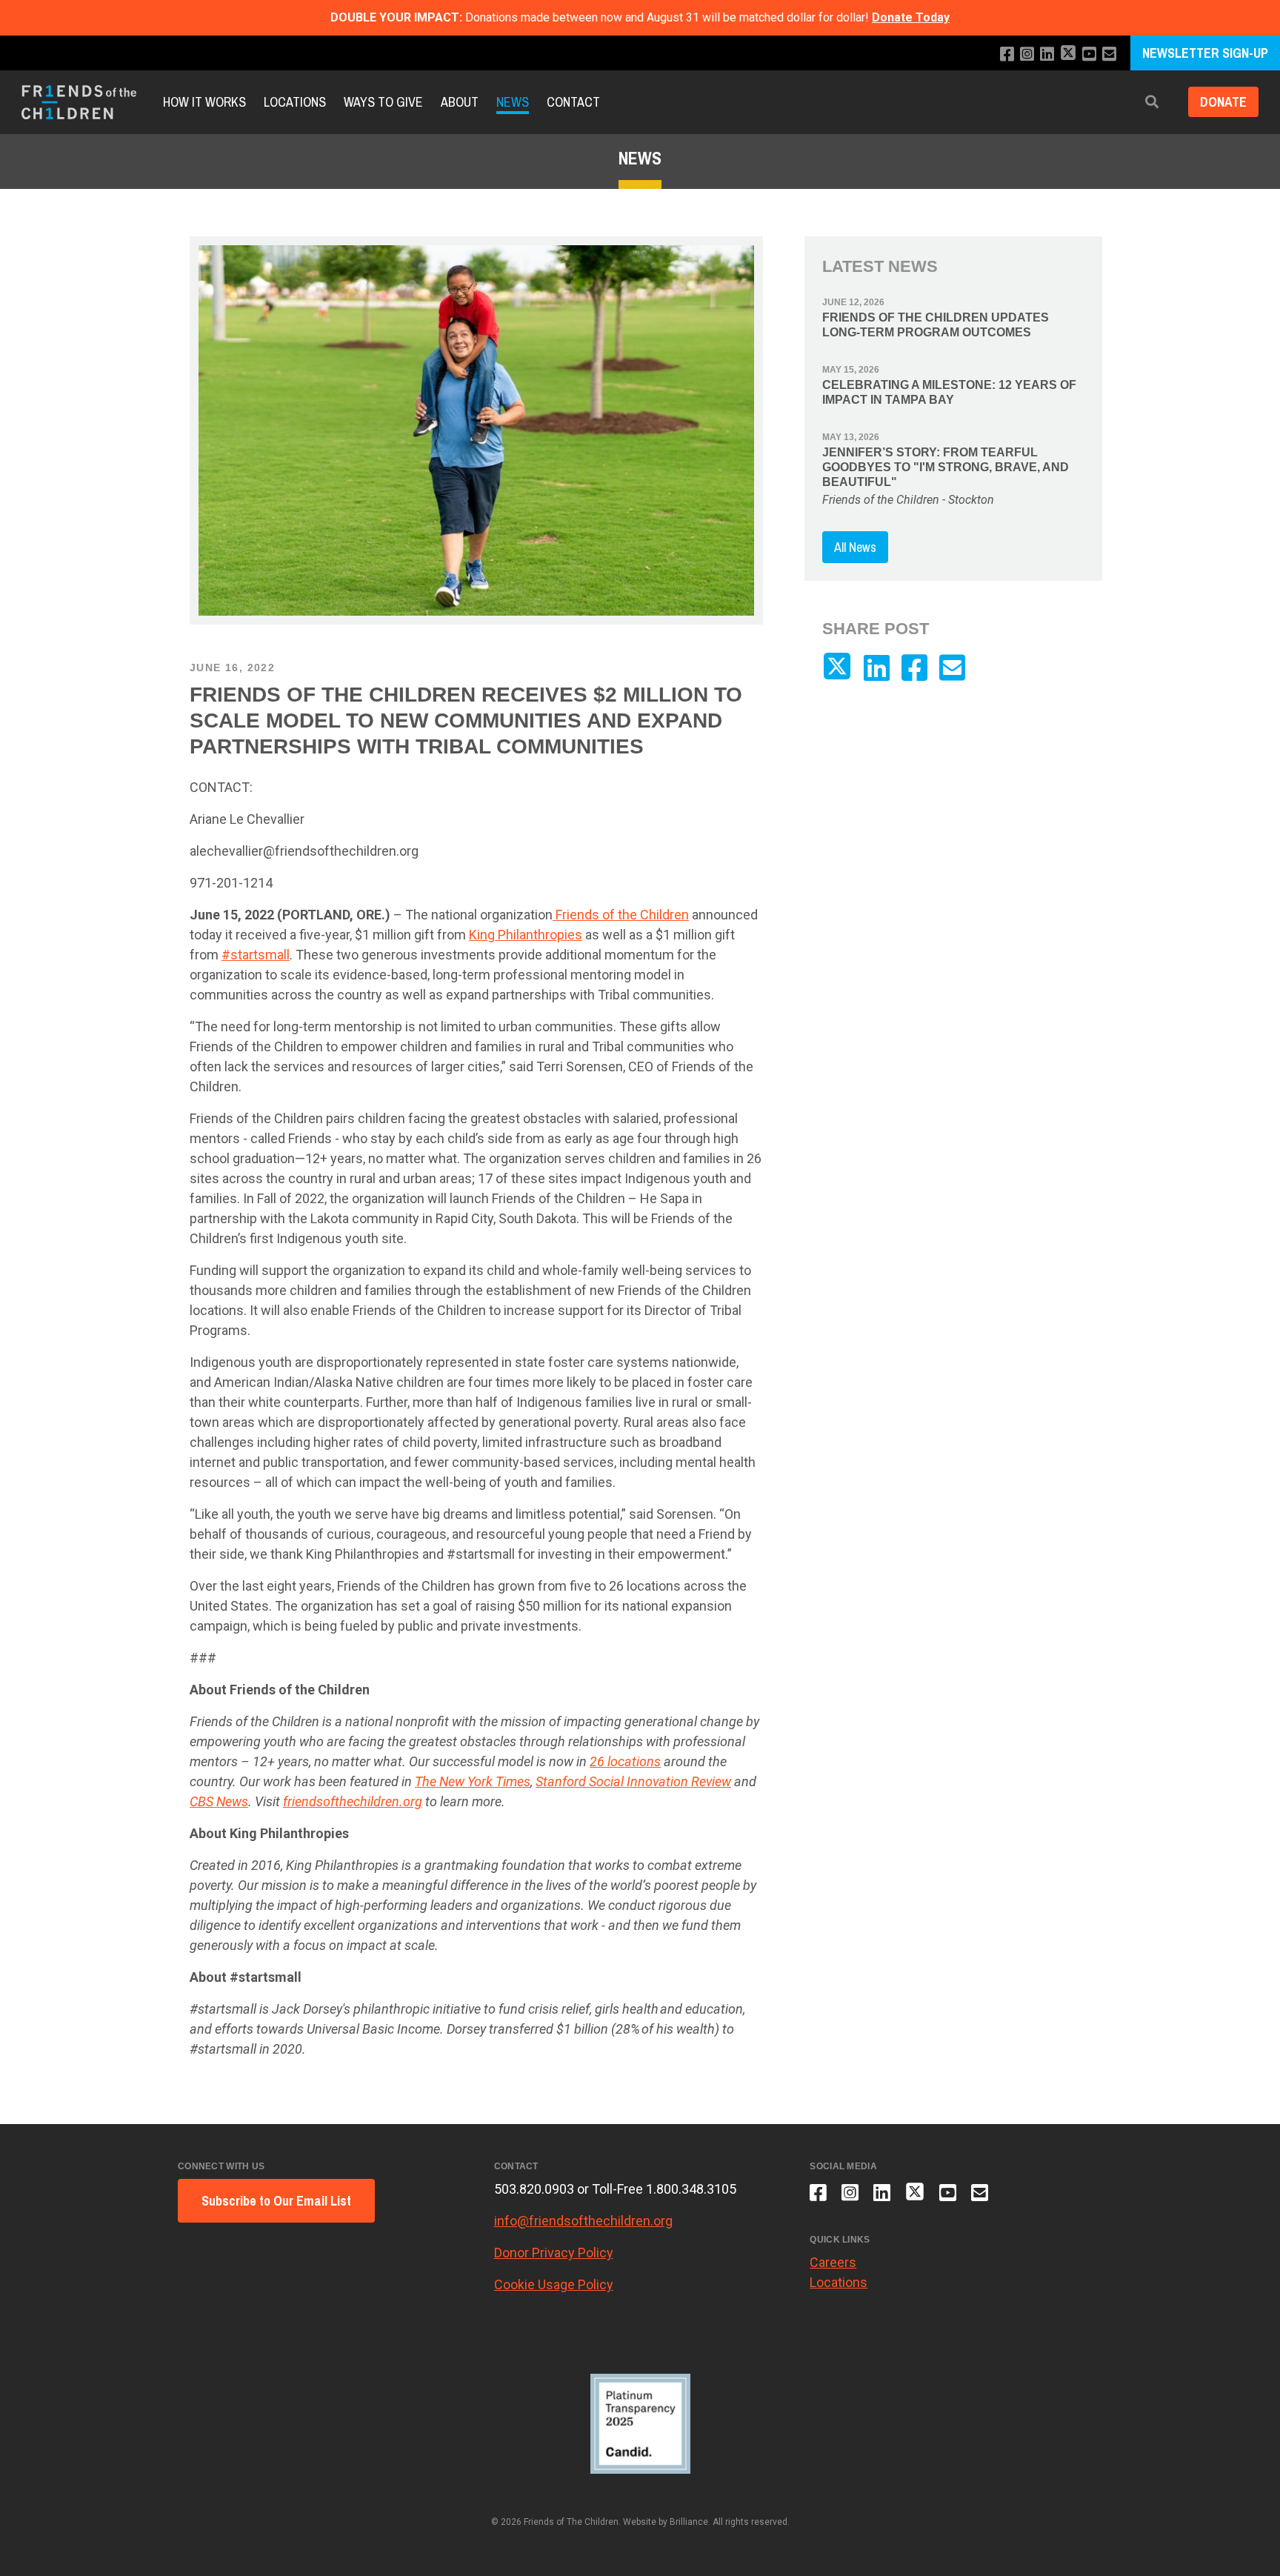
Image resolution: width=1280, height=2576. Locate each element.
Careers (833, 2262)
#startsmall (256, 955)
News (513, 102)
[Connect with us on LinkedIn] (1047, 54)
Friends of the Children (621, 915)
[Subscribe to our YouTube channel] (1089, 54)
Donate (1223, 103)
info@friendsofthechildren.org (583, 2221)
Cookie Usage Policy (554, 2284)
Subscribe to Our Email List (276, 2201)
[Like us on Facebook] (1007, 54)
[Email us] (1109, 54)
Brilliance (689, 2522)
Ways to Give (383, 102)
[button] (1152, 103)
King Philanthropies (526, 935)
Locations (295, 102)
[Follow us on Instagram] (1027, 54)
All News (855, 547)
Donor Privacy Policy (554, 2253)
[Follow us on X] (1068, 54)
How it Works (204, 102)
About (460, 102)
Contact (573, 102)
